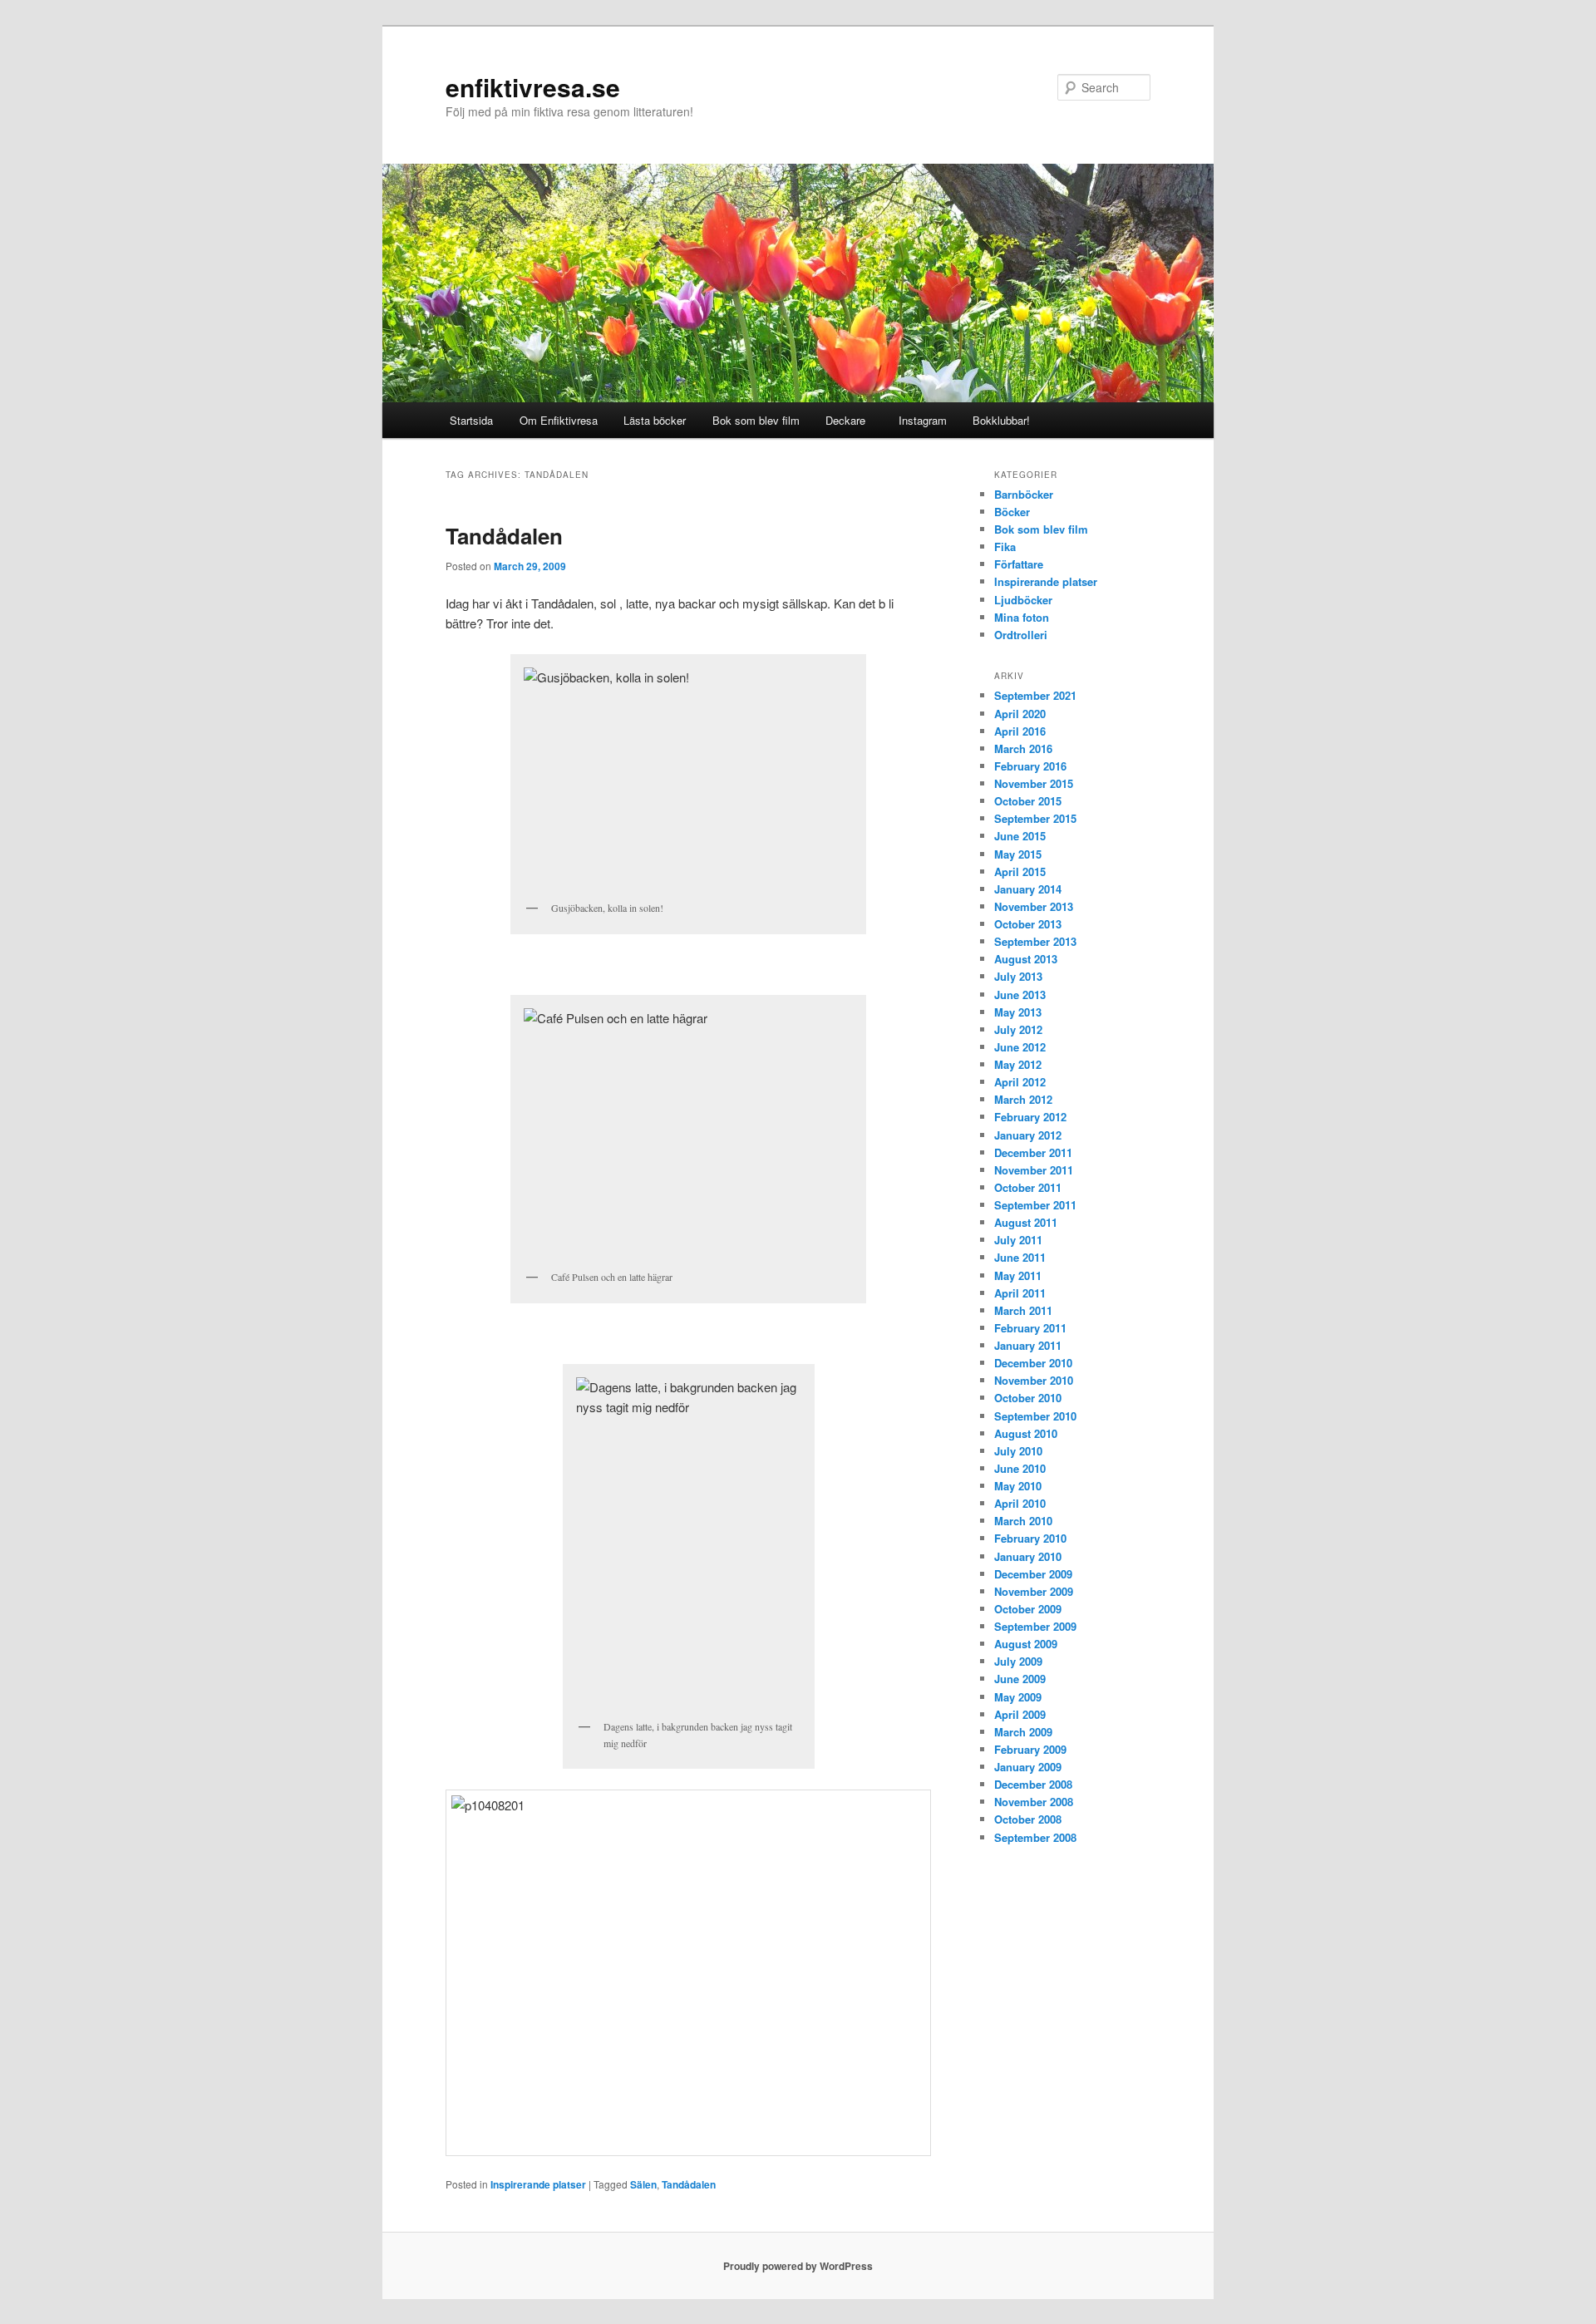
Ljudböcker (1023, 600)
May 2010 (1018, 1486)
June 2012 (1020, 1047)
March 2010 (1023, 1521)
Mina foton (1022, 617)
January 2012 (1028, 1135)
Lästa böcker (655, 420)
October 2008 (1028, 1819)
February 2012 (1030, 1117)
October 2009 (1028, 1609)
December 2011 (1033, 1152)
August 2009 (1026, 1644)
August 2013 (1026, 959)
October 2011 (1028, 1187)
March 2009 (1023, 1732)
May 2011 (1018, 1275)
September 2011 (1035, 1205)
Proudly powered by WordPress (798, 2266)
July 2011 (1018, 1240)
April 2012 (1020, 1082)
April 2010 (1020, 1503)
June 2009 (1020, 1679)
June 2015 (1020, 836)
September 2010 (1035, 1416)
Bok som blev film (756, 420)
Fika (1005, 547)
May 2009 (1018, 1697)
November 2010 (1034, 1380)
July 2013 (1018, 976)
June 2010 (1020, 1468)
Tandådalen (504, 536)
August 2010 (1026, 1433)
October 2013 (1028, 924)
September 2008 (1035, 1837)
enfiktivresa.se (533, 87)
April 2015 (1020, 871)
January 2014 (1028, 889)
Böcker (1012, 512)
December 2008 (1033, 1784)
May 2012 (1018, 1064)
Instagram (919, 420)
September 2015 (1035, 818)
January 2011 (1028, 1345)
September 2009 (1035, 1626)
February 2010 (1030, 1538)
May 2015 (1018, 854)
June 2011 (1020, 1257)
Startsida (471, 420)
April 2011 (1020, 1293)
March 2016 (1023, 748)
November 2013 (1034, 906)
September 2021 (1035, 695)
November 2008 (1034, 1802)
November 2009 (1034, 1591)
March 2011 (1023, 1310)
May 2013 (1018, 1012)
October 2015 (1028, 801)
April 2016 (1020, 731)
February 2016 (1030, 766)
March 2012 (1023, 1099)
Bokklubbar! (1001, 420)
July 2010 (1018, 1451)
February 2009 (1030, 1749)
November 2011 (1034, 1170)
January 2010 (1028, 1556)
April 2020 (1020, 714)
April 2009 (1020, 1714)
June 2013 (1020, 995)
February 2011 (1030, 1328)
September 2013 (1035, 941)
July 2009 (1018, 1661)
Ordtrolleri (1021, 635)
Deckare (845, 420)
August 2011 (1026, 1222)
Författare (1019, 564)
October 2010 (1028, 1398)
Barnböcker (1024, 494)
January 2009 (1028, 1767)
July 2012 (1018, 1029)
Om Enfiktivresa (559, 420)
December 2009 (1033, 1574)
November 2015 (1034, 783)
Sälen (643, 2184)
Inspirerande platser (538, 2184)
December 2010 (1033, 1363)
